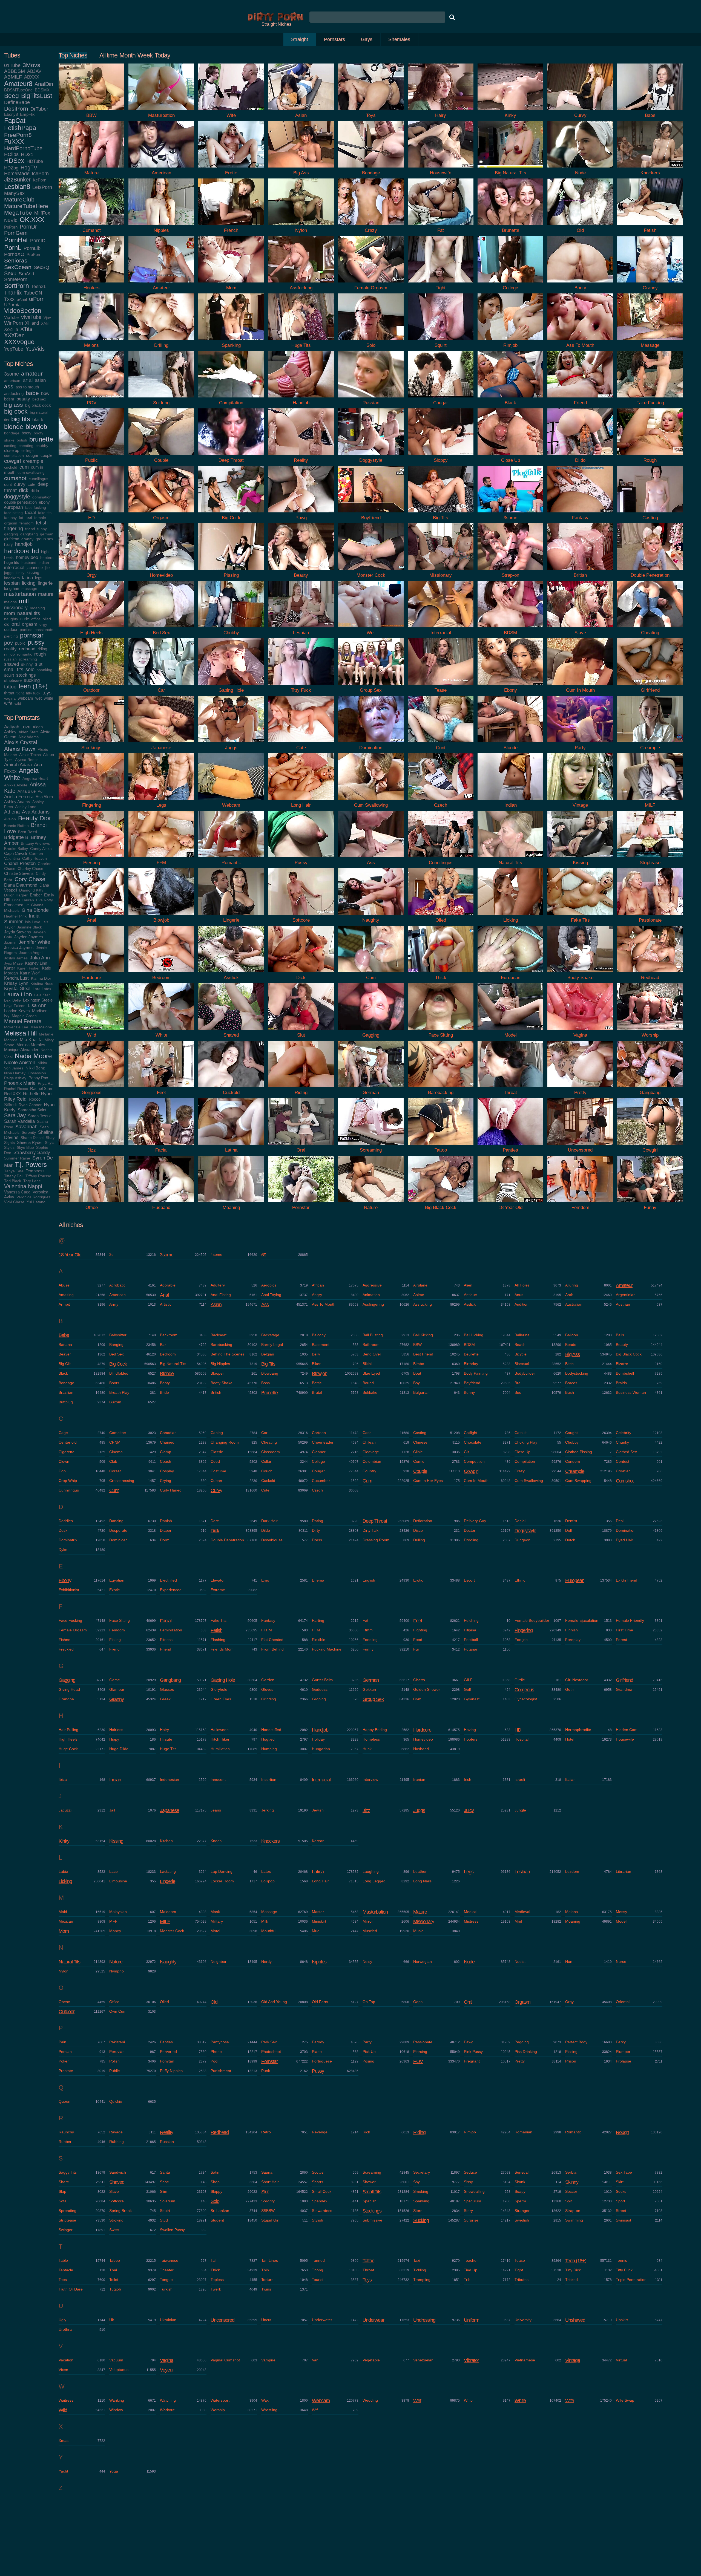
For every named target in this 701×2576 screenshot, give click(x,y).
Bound (368, 1383)
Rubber (65, 2142)
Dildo (266, 1530)
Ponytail (167, 2061)
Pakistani (117, 2042)
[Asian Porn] (301, 111)
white (48, 698)
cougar (32, 455)
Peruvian (117, 2052)
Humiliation (220, 1749)
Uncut (266, 2320)
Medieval (522, 1912)
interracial (14, 567)
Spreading (67, 2211)
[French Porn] (231, 226)
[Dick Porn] (301, 973)
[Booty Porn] (580, 284)
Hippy (114, 1739)
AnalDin (44, 84)
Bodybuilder (525, 1373)
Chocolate (473, 1442)
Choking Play (526, 1442)
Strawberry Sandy (32, 1152)
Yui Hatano (36, 1202)
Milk (265, 1921)
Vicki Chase (14, 1202)
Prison (571, 2061)
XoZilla (11, 329)
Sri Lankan (220, 2211)
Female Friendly (630, 1620)
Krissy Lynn (16, 983)
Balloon (572, 1335)
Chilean (369, 1442)
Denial (520, 1521)
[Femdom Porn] (580, 1203)
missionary (16, 608)
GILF (468, 1680)
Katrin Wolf (30, 973)
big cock (16, 412)
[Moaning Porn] (231, 1203)
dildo (35, 491)
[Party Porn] (580, 744)
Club (113, 1461)
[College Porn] (510, 284)
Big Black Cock (629, 1354)
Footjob (521, 1640)
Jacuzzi (65, 1810)
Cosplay (167, 1471)
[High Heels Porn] (91, 629)
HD (518, 1730)
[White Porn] (161, 1031)
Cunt (114, 1490)
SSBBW (268, 2211)
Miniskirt (319, 1921)
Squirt (165, 2211)
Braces (571, 1383)
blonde (14, 427)
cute (31, 484)
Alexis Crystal (21, 742)
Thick (215, 2270)
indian (44, 563)
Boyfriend (472, 1383)
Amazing (66, 1295)
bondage (12, 433)
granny (27, 539)
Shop (215, 2182)
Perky (621, 2042)
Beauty (622, 1345)
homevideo (27, 557)
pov (8, 643)
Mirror (368, 1921)
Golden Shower (427, 1689)
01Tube (12, 65)
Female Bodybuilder (532, 1620)
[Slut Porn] (301, 1031)
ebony (44, 502)
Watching (168, 2400)
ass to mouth (27, 387)
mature (46, 594)
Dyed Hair (624, 1540)
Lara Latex (42, 989)
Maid (63, 1912)
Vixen (63, 2370)
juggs (9, 573)
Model (621, 1921)
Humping (269, 1749)
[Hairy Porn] (441, 111)
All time (108, 55)
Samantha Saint (32, 1110)
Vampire (268, 2360)
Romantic (573, 2132)
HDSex (14, 161)
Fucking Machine (327, 1649)
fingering (14, 529)
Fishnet (65, 1640)
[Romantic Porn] (231, 859)
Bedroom (168, 1354)
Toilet (114, 2280)
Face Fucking (70, 1620)
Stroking (116, 2220)
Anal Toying (271, 1295)
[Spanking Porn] (231, 341)
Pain (62, 2042)
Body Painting (476, 1373)
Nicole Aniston (20, 1063)
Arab (569, 1295)
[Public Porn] (91, 456)
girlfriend (12, 539)
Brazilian (66, 1392)
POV (418, 2061)
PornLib (32, 248)
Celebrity (624, 1433)
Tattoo (368, 2261)
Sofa (63, 2201)
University (523, 2320)
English (369, 1580)
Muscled (370, 1931)
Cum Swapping (578, 1481)
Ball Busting (373, 1335)
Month (127, 55)
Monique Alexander (21, 1050)
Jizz (366, 1810)
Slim (164, 2191)
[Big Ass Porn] (301, 169)
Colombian (372, 1461)
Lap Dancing (222, 1871)
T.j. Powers (31, 1165)
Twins (266, 2289)
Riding (419, 2132)
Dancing (116, 1521)
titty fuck (33, 693)
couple (46, 455)
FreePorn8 (18, 135)
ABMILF (13, 77)
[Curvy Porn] (580, 111)
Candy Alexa (41, 849)
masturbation (20, 594)
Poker (64, 2061)
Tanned (318, 2260)
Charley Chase (30, 869)
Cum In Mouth (476, 1481)
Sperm (520, 2201)
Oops (418, 2002)
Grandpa (66, 1699)
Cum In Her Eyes (428, 1481)
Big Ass (572, 1354)
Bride (164, 1392)
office (36, 619)
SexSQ (41, 267)
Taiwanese (169, 2260)
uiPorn (37, 299)
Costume (218, 1471)
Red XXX (12, 1094)
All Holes (522, 1285)
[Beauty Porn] (301, 571)
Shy (416, 2182)
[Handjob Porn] (301, 399)
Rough (622, 2132)
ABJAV (34, 71)
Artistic (166, 1304)
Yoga (114, 2471)
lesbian (12, 583)
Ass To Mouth (324, 1304)
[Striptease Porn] (650, 859)
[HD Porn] (91, 514)
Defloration (423, 1521)
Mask (215, 1912)
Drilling (419, 1540)
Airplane (420, 1285)
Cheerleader (323, 1442)
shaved (12, 664)
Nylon (64, 1971)
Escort (469, 1580)
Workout (167, 2410)
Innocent (218, 1779)
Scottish (319, 2172)
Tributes (522, 2280)
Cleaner (319, 1452)
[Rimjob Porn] (510, 341)
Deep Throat (375, 1521)
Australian (574, 1304)
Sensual (522, 2172)
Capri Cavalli (15, 853)
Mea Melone (41, 1027)
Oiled (164, 2002)
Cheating (269, 1442)
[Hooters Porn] (91, 284)
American (117, 1295)
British (216, 1392)
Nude (469, 1962)
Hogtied (268, 1739)
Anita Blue (27, 791)
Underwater (322, 2320)
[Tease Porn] (441, 686)
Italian (570, 1779)
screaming (28, 659)
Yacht (63, 2471)
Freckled (66, 1649)
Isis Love (33, 922)
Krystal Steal (17, 988)
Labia (63, 1871)
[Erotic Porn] (231, 169)
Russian (167, 2142)
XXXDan (14, 335)
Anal (164, 1295)
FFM (316, 1630)
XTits (26, 329)
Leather (420, 1871)
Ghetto (419, 1680)
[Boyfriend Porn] (371, 514)
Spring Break (120, 2211)
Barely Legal (272, 1345)
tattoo (10, 687)
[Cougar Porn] (441, 399)
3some (12, 374)
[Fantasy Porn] (580, 514)
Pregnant (472, 2061)
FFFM (267, 1630)
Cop (62, 1471)
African (318, 1285)
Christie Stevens (19, 873)
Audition (522, 1304)
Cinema (116, 1452)
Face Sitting (120, 1620)
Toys (367, 2280)
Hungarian (321, 1749)
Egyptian (117, 1580)
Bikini (367, 1364)
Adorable (168, 1285)
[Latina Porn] (231, 1146)
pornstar (32, 635)
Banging (116, 1345)
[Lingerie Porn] (231, 916)
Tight (519, 2270)
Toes (63, 2280)
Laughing (371, 1871)
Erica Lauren (23, 900)
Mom (64, 1931)
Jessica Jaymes (19, 947)
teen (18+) (33, 686)
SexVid (26, 274)
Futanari (471, 1649)
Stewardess (322, 2211)
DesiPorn (16, 109)
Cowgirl (471, 1471)
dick (24, 490)
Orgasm (522, 2002)
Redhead (220, 2132)
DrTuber (39, 109)
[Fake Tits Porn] (580, 916)
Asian (216, 1305)
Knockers (270, 1841)
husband (29, 563)
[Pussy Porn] (301, 859)
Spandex (320, 2201)
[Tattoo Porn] (441, 1146)
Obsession (37, 1073)
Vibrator (471, 2360)
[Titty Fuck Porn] (301, 686)
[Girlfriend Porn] (650, 686)
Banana (65, 1345)
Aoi (41, 791)
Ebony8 (11, 114)
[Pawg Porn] (301, 514)
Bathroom (371, 1345)
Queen (64, 2101)
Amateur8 (18, 84)
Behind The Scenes (228, 1354)
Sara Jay (15, 1115)
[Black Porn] (510, 399)
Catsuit (521, 1433)
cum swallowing (31, 473)
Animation (371, 1295)
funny (42, 529)
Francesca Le (16, 905)
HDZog (11, 168)
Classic (217, 1452)
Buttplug (66, 1402)
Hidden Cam (627, 1730)
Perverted (168, 2052)
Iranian (419, 1779)
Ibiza (63, 1779)
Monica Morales (31, 1045)
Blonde (167, 1374)
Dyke (63, 1550)
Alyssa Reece (27, 760)
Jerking (268, 1810)
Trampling (422, 2280)
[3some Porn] (510, 514)
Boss (265, 1383)
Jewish (318, 1810)
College (318, 1461)
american (12, 381)
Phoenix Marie (20, 1083)
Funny (368, 1649)
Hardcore (422, 1730)
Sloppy (216, 2191)
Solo (215, 2201)
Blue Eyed (371, 1373)
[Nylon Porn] (301, 226)
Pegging (522, 2042)
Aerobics (269, 1285)
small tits (14, 670)
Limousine (118, 1881)
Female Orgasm (73, 1630)
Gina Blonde (35, 910)
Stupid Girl (270, 2220)
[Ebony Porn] (510, 686)
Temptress (35, 1171)
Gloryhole (219, 1689)
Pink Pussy (473, 2052)
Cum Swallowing (529, 1481)
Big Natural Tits (173, 1364)
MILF (165, 1922)
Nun (569, 1961)
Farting (318, 1620)
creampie (33, 461)
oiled (47, 619)
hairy (8, 544)
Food (418, 1640)
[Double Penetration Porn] (650, 571)
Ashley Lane (26, 807)
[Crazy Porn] (371, 226)
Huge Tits (168, 1749)
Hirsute (166, 1739)
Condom (573, 1461)
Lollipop (268, 1881)
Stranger (522, 2211)
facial (30, 512)
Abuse (64, 1285)
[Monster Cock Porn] (371, 571)
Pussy (318, 2071)
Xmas (64, 2441)
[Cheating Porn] (650, 629)
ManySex (14, 193)
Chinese (420, 1442)
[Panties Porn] (510, 1146)
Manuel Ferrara (23, 1021)
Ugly (62, 2320)
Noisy (367, 1961)
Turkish (166, 2289)
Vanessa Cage (17, 1192)
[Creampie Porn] (650, 744)
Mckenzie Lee (16, 1027)
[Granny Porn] (650, 284)
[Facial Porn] (161, 1146)
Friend (166, 1649)
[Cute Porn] (301, 744)
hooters (47, 558)
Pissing (571, 2052)
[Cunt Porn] (441, 744)
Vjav (47, 318)
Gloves (267, 1689)
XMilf (45, 323)
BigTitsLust (37, 96)
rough (40, 654)
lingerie (45, 583)
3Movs (31, 65)
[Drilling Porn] (161, 341)
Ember (36, 895)
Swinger (66, 2230)
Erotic (418, 1580)
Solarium (168, 2201)
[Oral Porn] (301, 1146)
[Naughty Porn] (371, 916)
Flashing (218, 1640)
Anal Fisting (221, 1295)
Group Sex (373, 1699)
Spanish (370, 2201)
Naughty (168, 1962)
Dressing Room (376, 1540)
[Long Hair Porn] (301, 801)
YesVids (35, 349)
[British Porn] (580, 571)
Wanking (117, 2400)
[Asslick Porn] (231, 973)
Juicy (469, 1810)
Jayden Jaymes (29, 937)
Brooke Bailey (16, 849)
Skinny (572, 2182)
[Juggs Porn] (231, 744)
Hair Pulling (68, 1730)
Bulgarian (421, 1392)
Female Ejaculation (582, 1620)
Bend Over (372, 1354)
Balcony (319, 1335)
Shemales (399, 39)
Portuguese (322, 2061)
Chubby (572, 1442)
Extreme (218, 1590)
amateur (32, 373)
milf (24, 601)
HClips (11, 154)
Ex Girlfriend (627, 1580)
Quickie (116, 2101)
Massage (269, 1912)
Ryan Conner (30, 1105)
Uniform (472, 2320)
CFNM (115, 1442)
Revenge (320, 2132)
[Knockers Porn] (650, 169)
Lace (114, 1871)
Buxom (115, 1402)
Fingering (524, 1630)
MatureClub (19, 199)
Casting (420, 1433)
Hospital (522, 1739)
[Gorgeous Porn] (91, 1088)
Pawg (469, 2042)
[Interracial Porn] (441, 629)
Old (214, 2002)
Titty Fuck (624, 2270)
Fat (365, 1620)
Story (468, 2211)
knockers (12, 578)
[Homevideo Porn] (161, 571)
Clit (467, 1452)
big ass (14, 405)
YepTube (14, 349)
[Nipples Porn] (161, 226)
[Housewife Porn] (441, 169)
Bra (518, 1383)
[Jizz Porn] (91, 1146)
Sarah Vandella (19, 1121)
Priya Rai (46, 1084)
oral (16, 624)
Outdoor (67, 2012)
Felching (471, 1620)
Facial (166, 1621)
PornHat (16, 240)
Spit (568, 2201)
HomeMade (17, 174)
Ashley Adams (17, 802)
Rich (366, 2132)
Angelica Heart (35, 779)
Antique (470, 1295)
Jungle (520, 1810)
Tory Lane (32, 1181)
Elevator (218, 1580)
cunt (8, 484)
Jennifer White (34, 942)
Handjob (320, 1730)
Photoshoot (271, 2052)
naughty (11, 619)
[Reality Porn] (301, 456)
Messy (621, 1912)
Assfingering (373, 1304)
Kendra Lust (16, 978)
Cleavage (371, 1452)
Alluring (572, 1285)
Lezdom (572, 1871)
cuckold (11, 467)
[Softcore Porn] (301, 916)
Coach (166, 1461)
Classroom (271, 1452)
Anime (419, 1295)
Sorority (268, 2201)
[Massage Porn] (650, 341)
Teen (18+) (576, 2261)
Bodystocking (577, 1373)
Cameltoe (118, 1433)
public (20, 643)
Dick (215, 1531)
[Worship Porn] (650, 1031)
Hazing (470, 1730)
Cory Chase (30, 879)
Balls (620, 1335)
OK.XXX (32, 220)
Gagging (67, 1680)
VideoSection (23, 311)
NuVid (11, 220)
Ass (265, 1305)
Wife (570, 2401)
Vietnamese (525, 2360)
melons (10, 602)
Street (621, 2211)
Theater (167, 2270)
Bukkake (370, 1392)
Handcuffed (271, 1730)
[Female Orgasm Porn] (371, 284)
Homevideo (423, 1739)
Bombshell (625, 1373)
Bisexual (522, 1364)
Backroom (169, 1335)
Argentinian (626, 1295)
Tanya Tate (14, 1171)
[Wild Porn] (91, 1031)
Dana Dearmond (21, 885)
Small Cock (322, 2191)
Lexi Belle (12, 1000)
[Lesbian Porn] (301, 629)
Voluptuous (119, 2370)
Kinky (64, 1841)
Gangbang (170, 1680)
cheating (26, 446)
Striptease (67, 2220)
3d (111, 1254)
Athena (12, 812)
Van (315, 2360)
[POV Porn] (91, 399)
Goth (569, 1689)
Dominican (118, 1540)
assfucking (14, 393)
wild (18, 704)
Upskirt (622, 2320)
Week (145, 55)
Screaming (372, 2172)
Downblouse (272, 1540)
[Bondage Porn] (371, 169)
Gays (367, 39)
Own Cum (118, 2011)
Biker (316, 1364)
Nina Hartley (15, 1073)
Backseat (219, 1335)
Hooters (471, 1739)
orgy (43, 624)
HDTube (35, 161)
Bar (163, 1345)
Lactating (168, 1871)
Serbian (572, 2172)
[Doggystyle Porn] (371, 456)
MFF (113, 1921)
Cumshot (625, 1481)
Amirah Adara (18, 765)
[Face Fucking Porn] (650, 399)
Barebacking (221, 1345)
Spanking (421, 2201)
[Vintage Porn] (580, 801)
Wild (63, 2410)
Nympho (117, 1971)
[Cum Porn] (371, 973)
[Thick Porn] (441, 973)
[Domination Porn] (371, 744)
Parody (318, 2042)
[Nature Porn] (371, 1203)
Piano (317, 2052)
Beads (571, 1345)
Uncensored (222, 2320)
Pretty (520, 2061)
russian (10, 659)
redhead (27, 649)
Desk (63, 1530)
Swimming (574, 2220)
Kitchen (166, 1841)
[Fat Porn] (441, 226)
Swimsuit (624, 2220)
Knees (216, 1841)
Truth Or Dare (71, 2289)
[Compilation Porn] (231, 399)
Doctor (470, 1530)
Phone (216, 2052)
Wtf (315, 2410)
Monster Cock (172, 1931)
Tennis (621, 2260)
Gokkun (369, 1689)
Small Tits (372, 2192)
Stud (164, 2220)
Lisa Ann (37, 1005)
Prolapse (624, 2061)
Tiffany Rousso (38, 1176)
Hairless (116, 1730)
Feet (418, 1621)
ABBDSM (15, 71)
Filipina (470, 1630)
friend (30, 529)
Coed (215, 1461)
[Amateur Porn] (161, 284)
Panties (166, 2042)
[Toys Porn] (371, 111)
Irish (468, 1779)
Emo (265, 1580)
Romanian (523, 2132)
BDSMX (42, 90)
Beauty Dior (35, 818)
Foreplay (573, 1640)
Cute (265, 1490)
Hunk (367, 1749)
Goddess (320, 1689)
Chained (167, 1442)
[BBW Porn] (91, 111)
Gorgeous (524, 1690)
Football (471, 1640)
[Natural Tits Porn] (510, 859)
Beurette (471, 1354)
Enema (318, 1580)
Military (217, 1921)
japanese (35, 568)
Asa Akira (44, 797)
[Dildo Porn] (580, 456)
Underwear (373, 2320)
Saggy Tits (68, 2172)
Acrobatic (117, 1285)
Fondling (370, 1640)
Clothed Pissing (579, 1452)
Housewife (625, 1739)
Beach (520, 1345)
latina (27, 578)
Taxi (417, 2260)
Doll (568, 1530)
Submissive (372, 2220)
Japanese (169, 1810)
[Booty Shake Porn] (580, 973)
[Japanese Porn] (161, 744)
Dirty (316, 1530)
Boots (114, 1383)
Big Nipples (220, 1364)
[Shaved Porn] (231, 1031)
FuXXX (14, 142)
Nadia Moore (33, 1056)
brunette (41, 439)
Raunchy (66, 2132)
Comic (419, 1461)
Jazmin (10, 943)
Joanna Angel (31, 953)
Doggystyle (525, 1531)
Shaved (117, 2182)
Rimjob (470, 2132)
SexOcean (18, 267)
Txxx (9, 299)
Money (115, 1931)
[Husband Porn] (161, 1203)
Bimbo (419, 1364)
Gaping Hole (223, 1680)
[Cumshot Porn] (91, 226)
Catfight (471, 1433)
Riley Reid (15, 1099)
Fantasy (268, 1620)
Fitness (166, 1640)
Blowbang (270, 1373)
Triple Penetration (631, 2280)
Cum (367, 1481)
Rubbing (117, 2142)
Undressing (424, 2320)
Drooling (471, 1540)
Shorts (318, 2182)
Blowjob (320, 1374)
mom (10, 613)
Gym (417, 1699)
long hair (12, 588)
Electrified (168, 1580)
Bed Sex (117, 1354)
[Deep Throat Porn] (231, 456)
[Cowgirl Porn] (650, 1146)
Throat (368, 2270)
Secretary (422, 2172)
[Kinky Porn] (510, 111)
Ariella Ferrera (19, 797)
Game (115, 1680)
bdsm (9, 399)
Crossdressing (122, 1481)
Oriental (623, 2002)
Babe (64, 1335)
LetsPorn (42, 187)
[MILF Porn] (650, 801)
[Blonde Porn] (510, 744)
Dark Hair (269, 1521)
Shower (369, 2182)
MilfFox (42, 213)
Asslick (470, 1304)
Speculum (472, 2201)
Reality (166, 2132)
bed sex (39, 399)
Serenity (29, 1133)
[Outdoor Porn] (91, 686)
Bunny (469, 1392)
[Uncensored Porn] (580, 1146)
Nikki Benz (35, 1068)
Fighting (420, 1630)
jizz (48, 568)
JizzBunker (17, 180)
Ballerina (522, 1335)
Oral (468, 2002)
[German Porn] (371, 1088)
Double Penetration (227, 1540)
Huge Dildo (119, 1749)
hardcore (17, 551)
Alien (468, 1285)
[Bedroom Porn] (161, 973)
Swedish (522, 2220)
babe (32, 393)
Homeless (371, 1739)
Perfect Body (576, 2042)
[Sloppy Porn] (441, 456)
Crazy (520, 1471)
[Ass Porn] (371, 859)
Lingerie (168, 1881)
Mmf (518, 1921)
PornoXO (14, 254)
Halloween (220, 1730)
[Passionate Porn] (650, 916)
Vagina (167, 2360)
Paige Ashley (15, 1078)
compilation (14, 456)
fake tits (45, 513)
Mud (316, 1931)
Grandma (624, 1689)
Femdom (117, 1630)
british (22, 440)
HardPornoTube (23, 148)
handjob (24, 544)
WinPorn (14, 323)
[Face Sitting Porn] (441, 1031)
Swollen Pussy (172, 2230)
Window (116, 2410)
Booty (165, 1383)
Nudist (520, 1961)
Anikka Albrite (16, 785)
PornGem (16, 233)
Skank (520, 2182)
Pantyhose (220, 2042)
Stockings (372, 2211)
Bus (518, 1392)
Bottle (317, 1383)
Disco (418, 1530)
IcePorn (40, 174)
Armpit (64, 1304)
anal (28, 380)
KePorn (40, 180)
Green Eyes (221, 1699)
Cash (367, 1433)
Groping (319, 1699)
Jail (112, 1810)
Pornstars (334, 39)
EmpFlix (27, 114)
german (47, 534)
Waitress (66, 2400)
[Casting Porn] (650, 514)
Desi (620, 1521)
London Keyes (17, 1011)
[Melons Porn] (91, 341)
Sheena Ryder (30, 1142)
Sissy (468, 2182)
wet (38, 698)
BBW (417, 1345)
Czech (317, 1490)
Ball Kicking (423, 1335)
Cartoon (319, 1433)
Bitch (569, 1364)
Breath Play (119, 1392)
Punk (266, 2071)
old (7, 624)
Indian (115, 1780)
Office (114, 2002)
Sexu (10, 273)
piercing (11, 636)
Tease (520, 2260)
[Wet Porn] (371, 629)
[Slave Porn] (580, 629)
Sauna (267, 2172)
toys (47, 693)
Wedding (370, 2400)
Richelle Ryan (37, 1094)
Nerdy (266, 1961)
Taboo (115, 2260)
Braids (621, 1383)
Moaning (573, 1921)
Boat (417, 1373)
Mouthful (269, 1931)
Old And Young (274, 2002)
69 (264, 1255)
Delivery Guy (475, 1521)
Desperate (118, 1530)
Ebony (65, 1580)
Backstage (270, 1335)
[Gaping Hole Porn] (231, 686)
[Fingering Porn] (91, 801)
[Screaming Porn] (371, 1146)
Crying (166, 1481)
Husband (421, 1749)
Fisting (115, 1640)
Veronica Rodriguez (33, 1197)
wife (8, 703)
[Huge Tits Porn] (301, 341)
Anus (519, 1295)
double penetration (20, 502)
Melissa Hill (20, 1033)
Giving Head (69, 1689)
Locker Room (222, 1881)
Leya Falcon (15, 1006)
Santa (165, 2172)
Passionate (423, 2042)
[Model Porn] (510, 1031)
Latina (318, 1872)
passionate (44, 630)
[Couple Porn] (161, 456)
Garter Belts (322, 1680)
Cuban (216, 1481)
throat (9, 693)
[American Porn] (161, 169)
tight (20, 693)
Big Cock (118, 1364)
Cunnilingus (69, 1490)
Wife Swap (625, 2400)
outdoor (11, 629)
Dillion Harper (16, 895)
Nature (116, 1962)
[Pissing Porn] (231, 571)
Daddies (66, 1521)
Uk (112, 2320)
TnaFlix (13, 293)
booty (27, 433)
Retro (266, 2132)
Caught (571, 1433)
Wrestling (269, 2410)
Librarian (624, 1871)
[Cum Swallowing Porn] (371, 801)
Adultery (218, 1285)
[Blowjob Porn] (161, 916)
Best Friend (423, 1354)
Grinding (269, 1699)
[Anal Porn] (91, 916)
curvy (20, 484)
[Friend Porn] (580, 399)
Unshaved (575, 2320)
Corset (115, 1471)
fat (21, 518)
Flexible (319, 1640)
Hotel (570, 1739)
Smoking (421, 2191)
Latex (266, 1871)
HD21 (27, 154)
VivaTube (31, 317)
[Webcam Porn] (231, 801)
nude (25, 619)
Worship (218, 2410)
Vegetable (371, 2360)
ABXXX (32, 77)
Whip (468, 2400)
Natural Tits (69, 1962)
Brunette (269, 1393)
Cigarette (67, 1452)
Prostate (66, 2071)
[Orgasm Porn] (161, 514)
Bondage (66, 1383)
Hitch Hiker (220, 1739)
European (575, 1580)
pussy (36, 643)
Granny (117, 1699)
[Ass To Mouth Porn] (580, 341)
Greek (165, 1699)
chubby (42, 446)
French (115, 1649)
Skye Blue (25, 1148)
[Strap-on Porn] (510, 571)
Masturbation (375, 1912)
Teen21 (38, 286)
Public (114, 2071)
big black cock (38, 405)
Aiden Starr (28, 732)
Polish (114, 2061)
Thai (113, 2270)
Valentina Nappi (23, 1186)
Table (63, 2260)
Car (264, 1433)
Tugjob (115, 2289)
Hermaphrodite (578, 1730)
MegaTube (18, 213)
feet (29, 517)
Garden (268, 1680)
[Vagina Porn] (580, 1031)
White (520, 2401)
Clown (64, 1461)
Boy (416, 1383)
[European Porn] (510, 973)
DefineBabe (17, 102)
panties (26, 630)
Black (63, 1373)
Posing (368, 2061)
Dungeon (522, 1540)
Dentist (571, 1521)
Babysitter (118, 1335)
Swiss (114, 2230)
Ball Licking (474, 1335)
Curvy (216, 1490)
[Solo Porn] (371, 341)
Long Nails (422, 1881)
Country (369, 1471)
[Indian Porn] (510, 801)
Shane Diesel (32, 1138)
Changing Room (225, 1442)
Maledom (168, 1912)
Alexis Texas (30, 755)
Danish (166, 1521)
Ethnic (520, 1580)
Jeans (216, 1810)
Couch (267, 1471)
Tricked (571, 2280)
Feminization (171, 1630)
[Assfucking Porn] (301, 284)
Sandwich (118, 2172)
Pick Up (369, 2052)
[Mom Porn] (231, 284)
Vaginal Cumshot (225, 2360)
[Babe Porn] (650, 111)
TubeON (33, 293)
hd (35, 551)
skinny (27, 664)
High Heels (68, 1739)
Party (367, 2042)
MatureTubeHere (26, 206)
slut (39, 664)
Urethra (65, 2329)
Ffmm (368, 1630)
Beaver (65, 1354)
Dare (215, 1521)
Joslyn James (16, 958)
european (14, 507)
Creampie (575, 1471)
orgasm (30, 624)
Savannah (26, 1127)
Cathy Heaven (35, 859)
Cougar (318, 1471)
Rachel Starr (41, 1088)
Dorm (165, 1540)
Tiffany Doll (14, 1176)
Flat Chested (272, 1640)
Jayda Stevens (18, 932)
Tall (213, 2260)
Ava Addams (36, 812)
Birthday (471, 1364)
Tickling (420, 2270)
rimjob (9, 654)
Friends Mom (222, 1649)
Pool (214, 2061)
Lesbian (522, 1872)
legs (39, 578)
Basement (321, 1345)
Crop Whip (68, 1481)
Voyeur (167, 2370)
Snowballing (474, 2191)
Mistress (471, 1921)
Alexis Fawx (20, 749)
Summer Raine (17, 1158)
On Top (369, 2002)
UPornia (12, 305)
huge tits (12, 562)
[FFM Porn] (161, 859)
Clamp (166, 1452)
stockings (26, 675)
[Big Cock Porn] (231, 514)
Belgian (268, 1354)
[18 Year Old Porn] (510, 1203)
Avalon (10, 819)
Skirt (620, 2182)
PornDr (28, 227)
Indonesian (169, 1779)
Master (318, 1912)
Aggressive (372, 1285)
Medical (471, 1912)
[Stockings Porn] (91, 744)
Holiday (318, 1739)
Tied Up (471, 2270)
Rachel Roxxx (16, 1089)
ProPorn (34, 254)
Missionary (424, 1922)
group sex (44, 539)
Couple (420, 1471)
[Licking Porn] (510, 916)
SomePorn (16, 279)
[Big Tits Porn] (441, 514)
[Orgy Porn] (91, 571)
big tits (21, 419)
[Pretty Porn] (580, 1088)
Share (64, 2182)
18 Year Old (70, 1255)
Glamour (117, 1689)
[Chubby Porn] (231, 629)
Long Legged (374, 1881)
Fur (416, 1649)
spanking (44, 670)
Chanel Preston (20, 863)
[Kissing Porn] (580, 859)
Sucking (421, 2220)
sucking (32, 680)
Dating (318, 1521)
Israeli (520, 1779)
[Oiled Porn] (441, 916)
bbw (45, 393)
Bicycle (521, 1354)
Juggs (419, 1810)
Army (114, 1304)
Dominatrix (68, 1540)
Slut (265, 2192)
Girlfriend (624, 1680)
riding (42, 649)
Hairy (164, 1730)
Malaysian (118, 1912)
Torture (267, 2280)
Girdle (520, 1680)
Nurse (621, 1961)
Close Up (522, 1452)
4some (216, 1254)
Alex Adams (28, 737)
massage (29, 589)
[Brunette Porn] (510, 226)
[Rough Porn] (650, 456)
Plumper (623, 2052)
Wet (417, 2401)
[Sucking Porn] (161, 399)
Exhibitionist (69, 1590)
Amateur (624, 1285)
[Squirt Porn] (441, 341)
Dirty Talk (370, 1530)
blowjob (36, 427)
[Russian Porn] (371, 399)
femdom (27, 523)
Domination (626, 1530)
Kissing (116, 1841)
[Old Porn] (580, 226)
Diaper (166, 1530)
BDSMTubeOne (18, 90)
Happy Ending (375, 1730)
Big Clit (65, 1364)
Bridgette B (16, 837)
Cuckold (268, 1481)
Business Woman (631, 1392)
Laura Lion (18, 994)
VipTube (11, 317)
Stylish (318, 2220)
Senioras (16, 260)
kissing (33, 572)
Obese (64, 2002)
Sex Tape (624, 2172)
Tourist (318, 2280)
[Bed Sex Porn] (161, 629)
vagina (10, 698)
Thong (318, 2270)
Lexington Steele (38, 1000)
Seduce (470, 2172)
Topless (217, 2280)
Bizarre (622, 1364)
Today (163, 55)
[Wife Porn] (231, 111)
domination (42, 497)
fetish (42, 523)
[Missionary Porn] (441, 571)
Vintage (573, 2360)
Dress (317, 1540)
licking (29, 583)
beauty (23, 399)
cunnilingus (38, 479)
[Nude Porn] (580, 169)
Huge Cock (68, 1749)
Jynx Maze (13, 963)
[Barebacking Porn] (441, 1088)
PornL (13, 248)
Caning (217, 1433)
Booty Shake (222, 1383)
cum (24, 467)
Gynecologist (526, 1699)
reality (10, 649)
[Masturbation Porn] (161, 111)
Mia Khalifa (31, 1040)
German (371, 1680)
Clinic (418, 1452)
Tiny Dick (573, 2270)
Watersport (220, 2400)
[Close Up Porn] (510, 456)
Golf (467, 1689)
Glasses (167, 1689)
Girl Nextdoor (577, 1680)
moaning (37, 608)
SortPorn (17, 286)
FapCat (15, 121)
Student (217, 2220)
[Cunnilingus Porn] (441, 859)
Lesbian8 (17, 187)
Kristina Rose (42, 984)
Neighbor (219, 1961)
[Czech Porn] (441, 801)
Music (418, 1931)
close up (12, 450)
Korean (318, 1841)
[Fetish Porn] (650, 226)
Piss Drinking (526, 2052)
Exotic (114, 1590)
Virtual (621, 2360)
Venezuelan (423, 2360)
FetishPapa (20, 128)
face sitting (13, 513)
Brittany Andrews (35, 843)
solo (30, 670)
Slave (114, 2191)
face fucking (36, 508)
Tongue (166, 2280)
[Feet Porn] (161, 1088)
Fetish (216, 1630)
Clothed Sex (626, 1452)
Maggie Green (24, 1016)
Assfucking (423, 1304)
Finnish (571, 1630)
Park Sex (269, 2042)
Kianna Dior (41, 978)
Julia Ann (40, 958)
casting (10, 446)
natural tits (29, 613)
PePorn (11, 227)
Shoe (164, 2182)
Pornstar (269, 2061)
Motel (215, 1931)
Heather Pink (15, 916)
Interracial (321, 1780)
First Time (624, 1630)
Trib (467, 2280)
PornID (38, 241)
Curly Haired (171, 1490)
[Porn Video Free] (276, 20)
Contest (623, 1461)
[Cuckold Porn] (231, 1088)
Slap (62, 2191)
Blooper (217, 1373)
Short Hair (270, 2182)
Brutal (317, 1392)
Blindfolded (119, 1373)
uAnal (22, 299)
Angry (317, 1295)
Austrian (623, 1304)
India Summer (22, 919)
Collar (266, 1461)
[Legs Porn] (161, 801)
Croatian (623, 1471)
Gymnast (472, 1699)
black (38, 420)
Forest (621, 1640)
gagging (11, 534)
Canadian (168, 1433)
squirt (9, 675)
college (28, 451)
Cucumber (321, 1481)
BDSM (469, 1345)
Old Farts (320, 2002)
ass (9, 386)
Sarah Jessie (40, 1116)
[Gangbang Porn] (650, 1088)
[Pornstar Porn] (301, 1203)
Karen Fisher (28, 968)
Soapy (520, 2191)
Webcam (321, 2401)
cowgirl (12, 461)
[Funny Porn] (650, 1203)
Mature (420, 1912)
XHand (32, 323)
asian (40, 380)
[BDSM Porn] (510, 629)
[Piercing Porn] (91, 859)
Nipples (319, 1962)
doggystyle (17, 497)
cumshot (15, 478)
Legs (469, 1872)
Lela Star (42, 995)
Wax (265, 2400)
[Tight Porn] (441, 284)
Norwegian (423, 1961)
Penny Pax (38, 1078)
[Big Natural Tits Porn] (510, 169)
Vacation (66, 2360)
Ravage (116, 2132)
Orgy (569, 2002)
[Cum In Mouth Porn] (580, 686)
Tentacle (66, 2270)
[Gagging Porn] (371, 1031)
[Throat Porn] (510, 1088)
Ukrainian (168, 2320)
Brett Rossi (28, 832)
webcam (25, 698)
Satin (215, 2172)
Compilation (525, 1461)
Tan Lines (270, 2260)
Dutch (570, 1540)
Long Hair (320, 1881)
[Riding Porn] (301, 1088)
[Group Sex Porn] (371, 686)
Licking (65, 1881)
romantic (25, 654)
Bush (570, 1392)
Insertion (269, 1779)
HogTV (29, 168)
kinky (20, 573)
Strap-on (573, 2211)
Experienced (171, 1590)
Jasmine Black (29, 927)
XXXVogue (19, 342)
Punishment (221, 2071)
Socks (621, 2191)
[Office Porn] (91, 1203)
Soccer (571, 2191)
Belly (316, 1354)
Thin (265, 2270)
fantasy (10, 518)
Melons (571, 1912)
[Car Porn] (161, 686)
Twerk (216, 2289)
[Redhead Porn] (650, 973)
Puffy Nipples (171, 2071)
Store (418, 2211)
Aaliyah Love (17, 727)
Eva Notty (44, 900)
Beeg (12, 96)
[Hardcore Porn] (91, 973)
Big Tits (268, 1364)
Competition (474, 1461)
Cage (63, 1433)
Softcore (117, 2201)
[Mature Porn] (91, 169)
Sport (620, 2201)
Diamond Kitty (31, 890)
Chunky (622, 1442)
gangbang (29, 534)
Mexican (66, 1921)
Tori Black (13, 1181)
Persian (65, 2052)
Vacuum (116, 2360)
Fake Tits (219, 1620)
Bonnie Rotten (16, 826)
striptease (13, 680)
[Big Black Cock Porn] (441, 1203)
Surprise (471, 2220)
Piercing (420, 2052)
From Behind (272, 1649)
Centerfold (68, 1442)
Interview (370, 1779)
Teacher (471, 2260)
